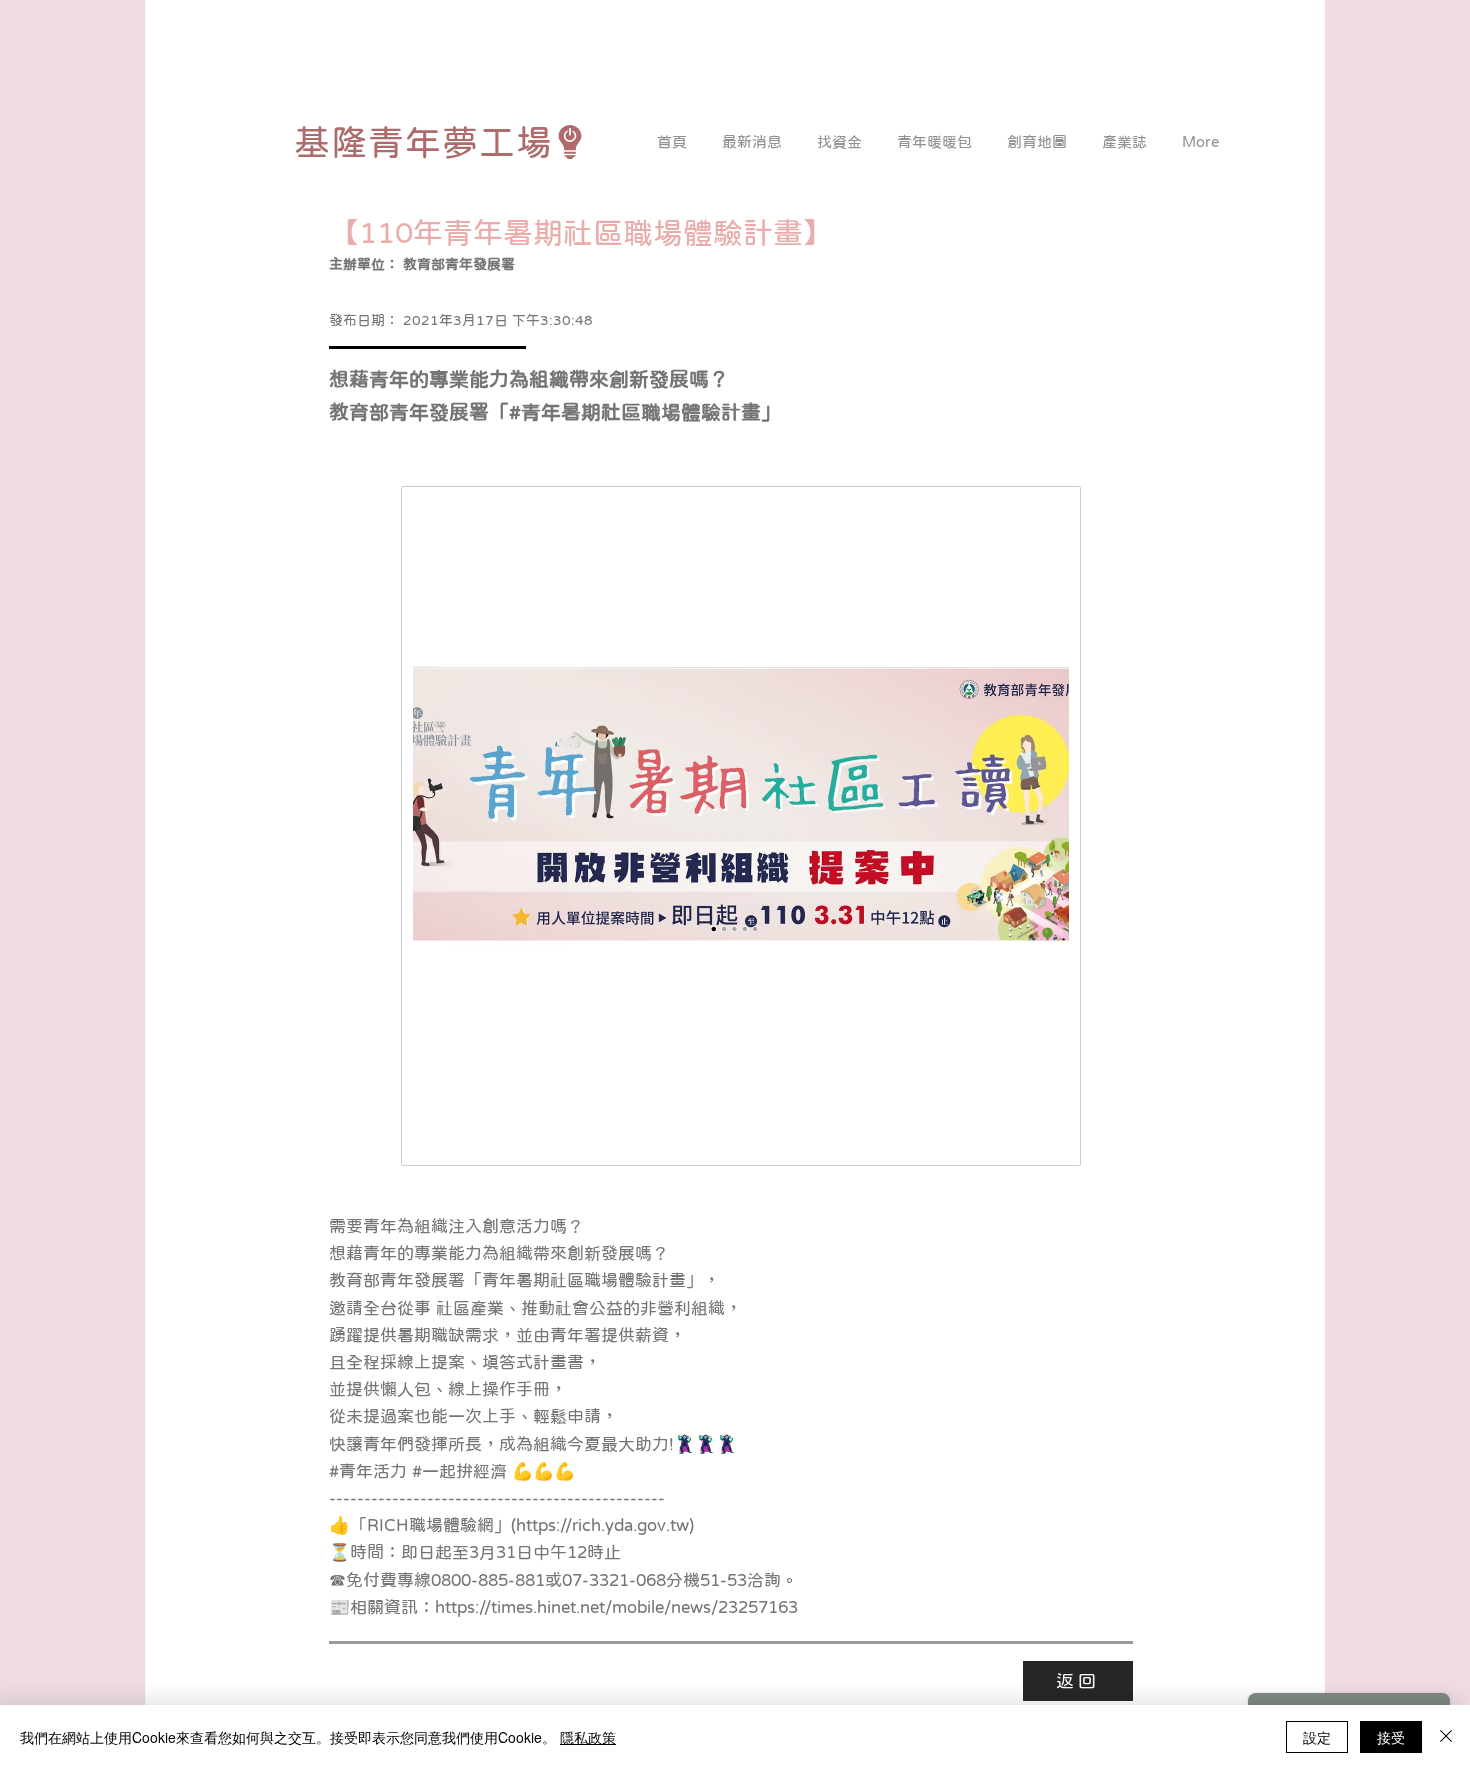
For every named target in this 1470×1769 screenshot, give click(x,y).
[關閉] (1446, 1737)
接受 (1391, 1737)
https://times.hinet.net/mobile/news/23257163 (616, 1607)
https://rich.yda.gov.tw (602, 1525)
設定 (1317, 1737)
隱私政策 (588, 1737)
